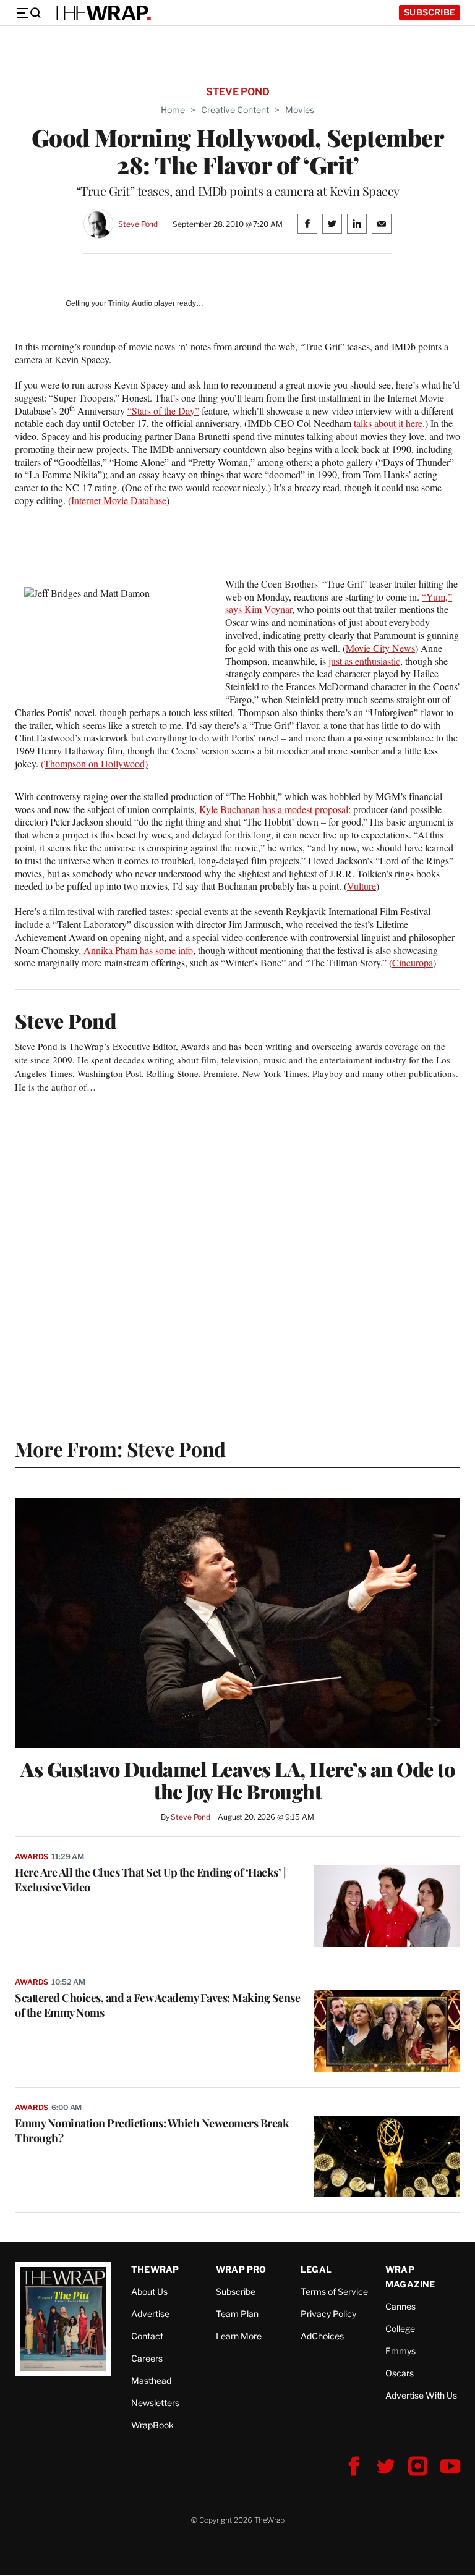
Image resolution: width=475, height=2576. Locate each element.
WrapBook (152, 2425)
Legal (316, 2269)
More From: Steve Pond (120, 1449)
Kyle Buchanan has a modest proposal (274, 809)
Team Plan (237, 2314)
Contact (147, 2336)
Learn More (239, 2336)
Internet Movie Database (119, 500)
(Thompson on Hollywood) (94, 763)
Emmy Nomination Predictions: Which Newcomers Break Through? (152, 2130)
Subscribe (430, 12)
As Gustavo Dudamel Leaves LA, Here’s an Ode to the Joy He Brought (237, 1780)
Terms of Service (334, 2291)
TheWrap (155, 2269)
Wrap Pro (241, 2269)
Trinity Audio (130, 303)
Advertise (150, 2314)
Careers (147, 2358)
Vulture (362, 886)
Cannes (400, 2306)
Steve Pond (138, 224)
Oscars (400, 2373)
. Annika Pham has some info (136, 950)
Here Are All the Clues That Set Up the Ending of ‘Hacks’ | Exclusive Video (150, 1880)
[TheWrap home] (101, 13)
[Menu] (28, 13)
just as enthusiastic (364, 661)
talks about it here (388, 423)
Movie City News (380, 648)
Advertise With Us (421, 2395)
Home (173, 110)
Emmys (400, 2351)
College (400, 2329)
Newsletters (155, 2403)
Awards (32, 1856)
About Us (149, 2291)
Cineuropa (413, 962)
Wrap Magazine (410, 2277)
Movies (300, 110)
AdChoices (322, 2336)
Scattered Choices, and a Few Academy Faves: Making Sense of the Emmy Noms (157, 2005)
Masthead (151, 2380)
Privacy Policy (328, 2314)
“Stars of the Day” (163, 411)
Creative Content (235, 110)
